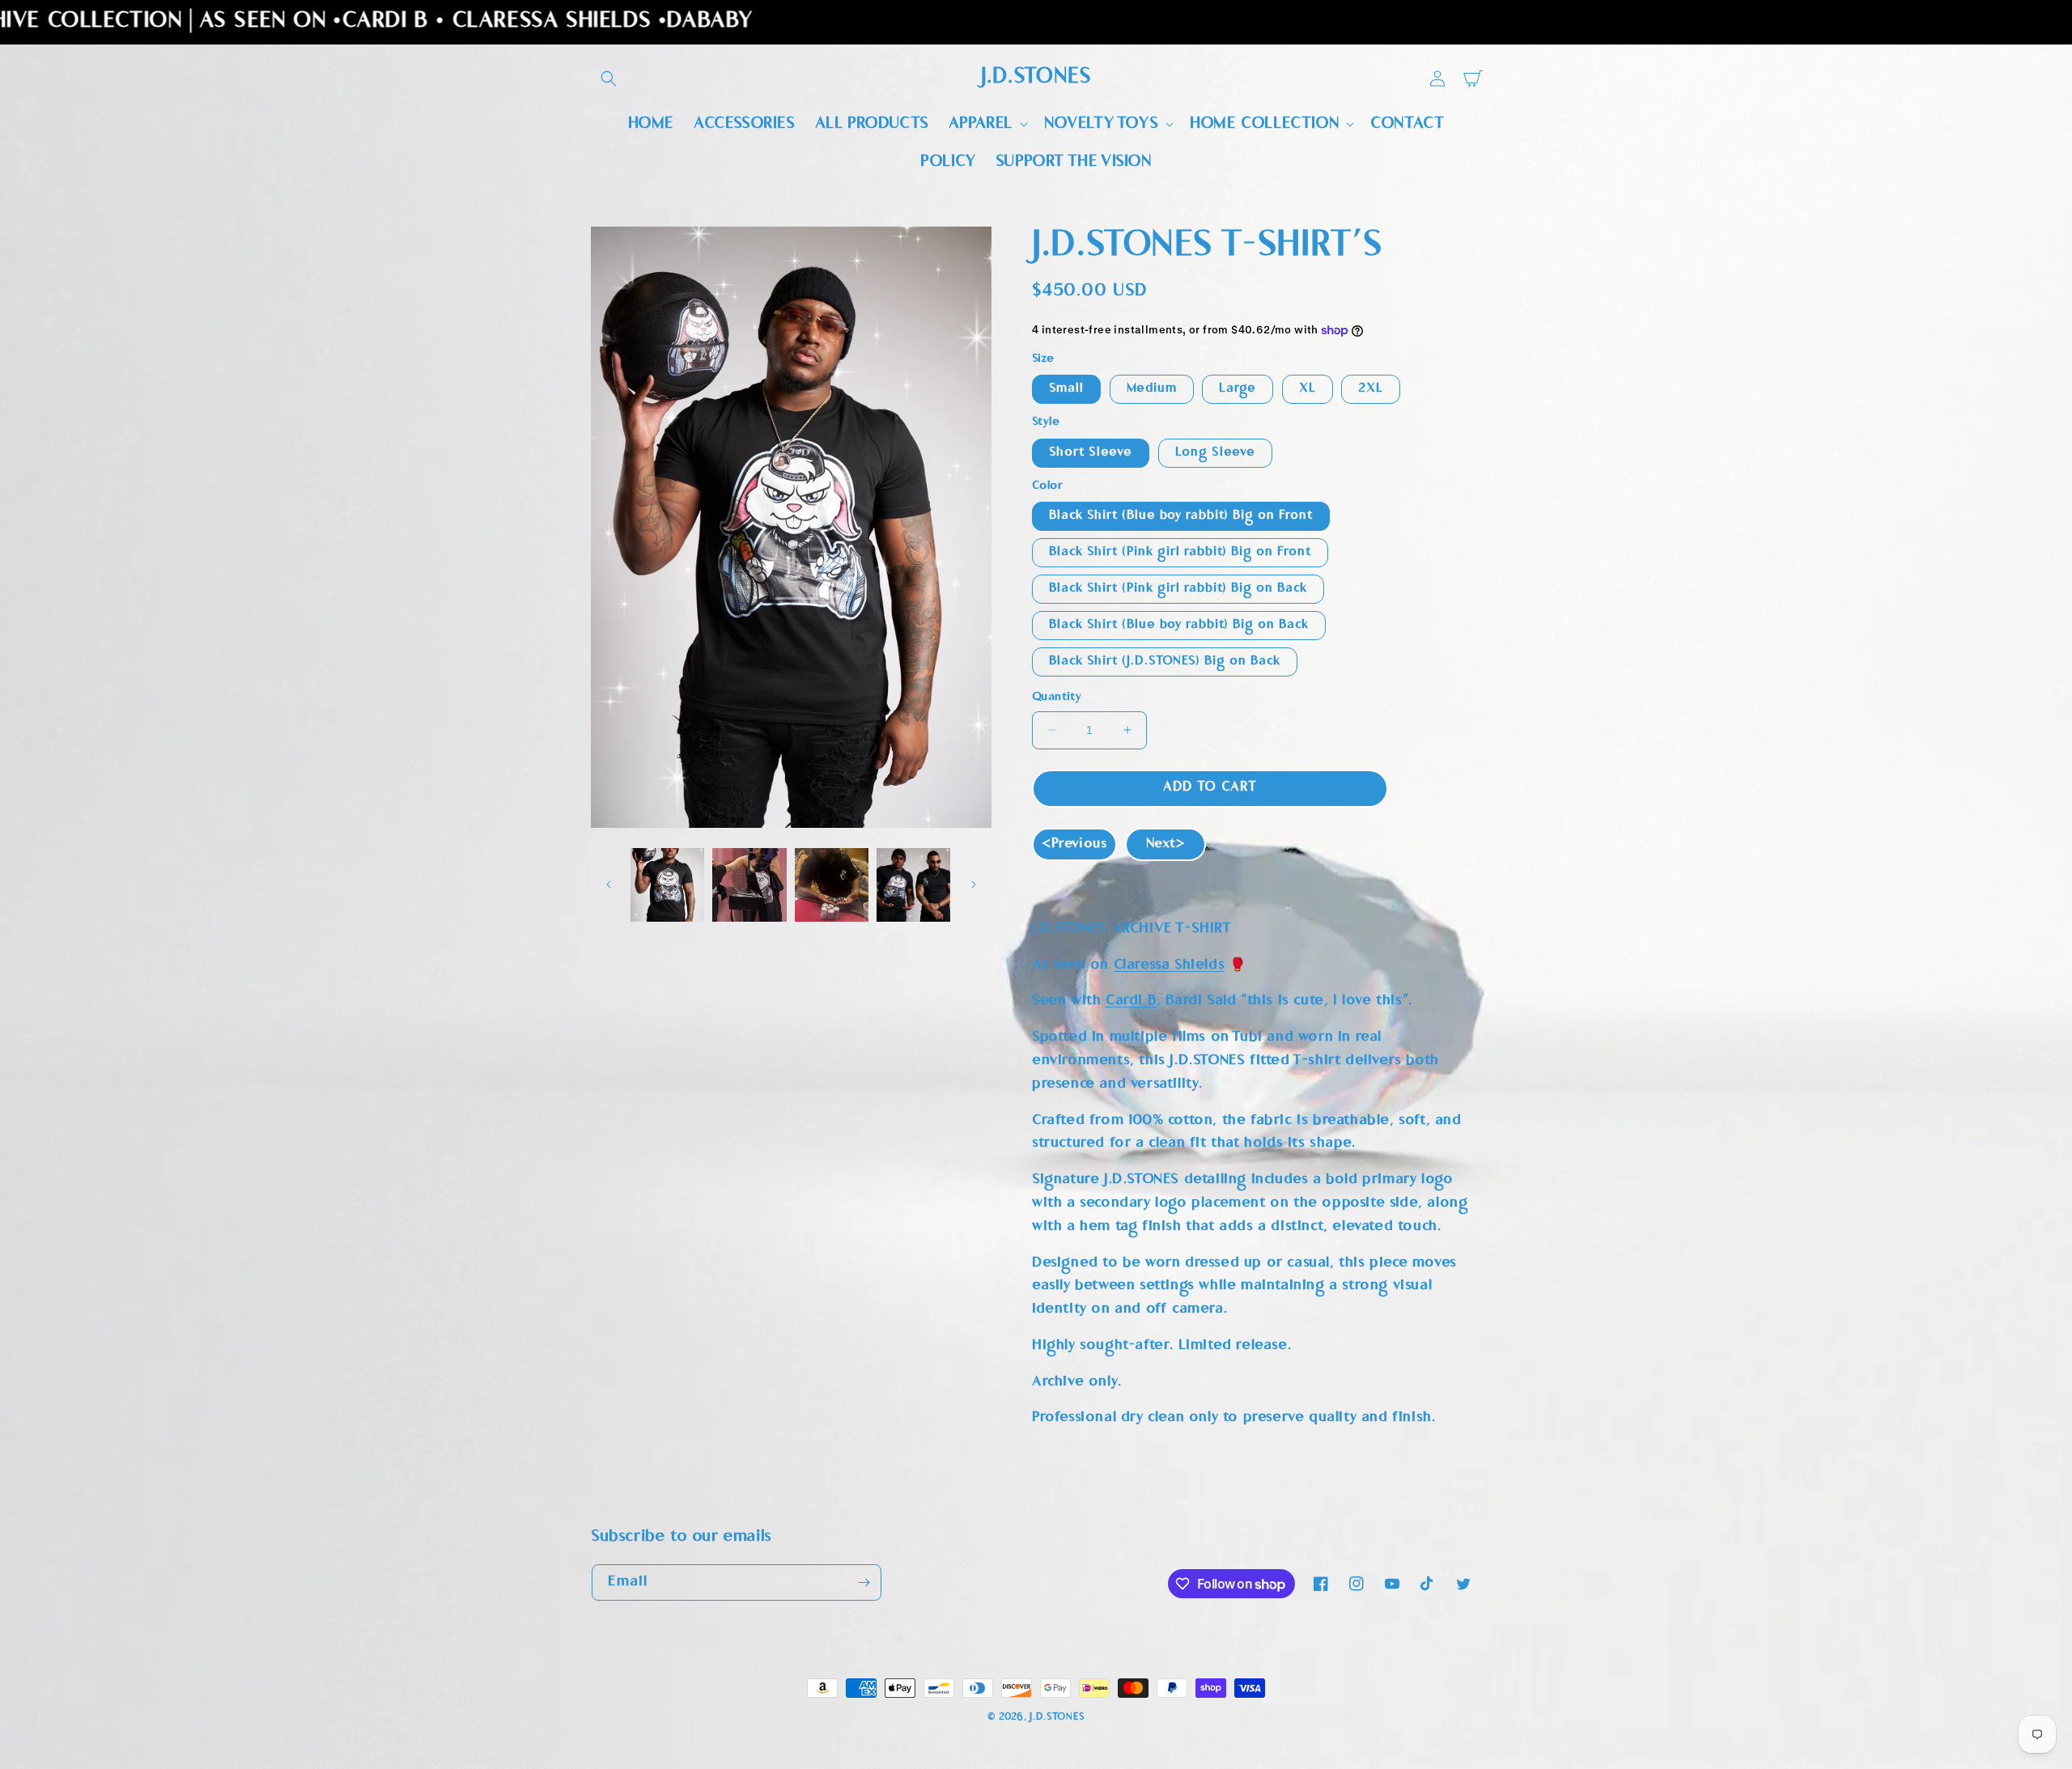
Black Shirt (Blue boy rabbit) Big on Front (1181, 516)
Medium (1152, 389)
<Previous (1074, 844)
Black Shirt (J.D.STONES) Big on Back (1165, 662)
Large (1238, 389)
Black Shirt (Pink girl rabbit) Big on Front (1180, 552)
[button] (609, 78)
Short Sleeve (1091, 453)
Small (1066, 389)
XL (1308, 389)
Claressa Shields (1170, 965)
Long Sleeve (1215, 453)
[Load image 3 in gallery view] (832, 885)
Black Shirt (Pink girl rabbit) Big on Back (1178, 589)
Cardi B (1131, 1001)
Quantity (1057, 698)
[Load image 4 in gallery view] (913, 885)
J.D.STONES (1057, 1717)
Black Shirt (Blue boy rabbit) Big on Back (1179, 625)
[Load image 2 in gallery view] (749, 885)
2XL (1371, 389)
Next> (1165, 844)
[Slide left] (609, 884)
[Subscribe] (864, 1582)
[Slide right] (974, 884)
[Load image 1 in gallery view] (667, 885)
